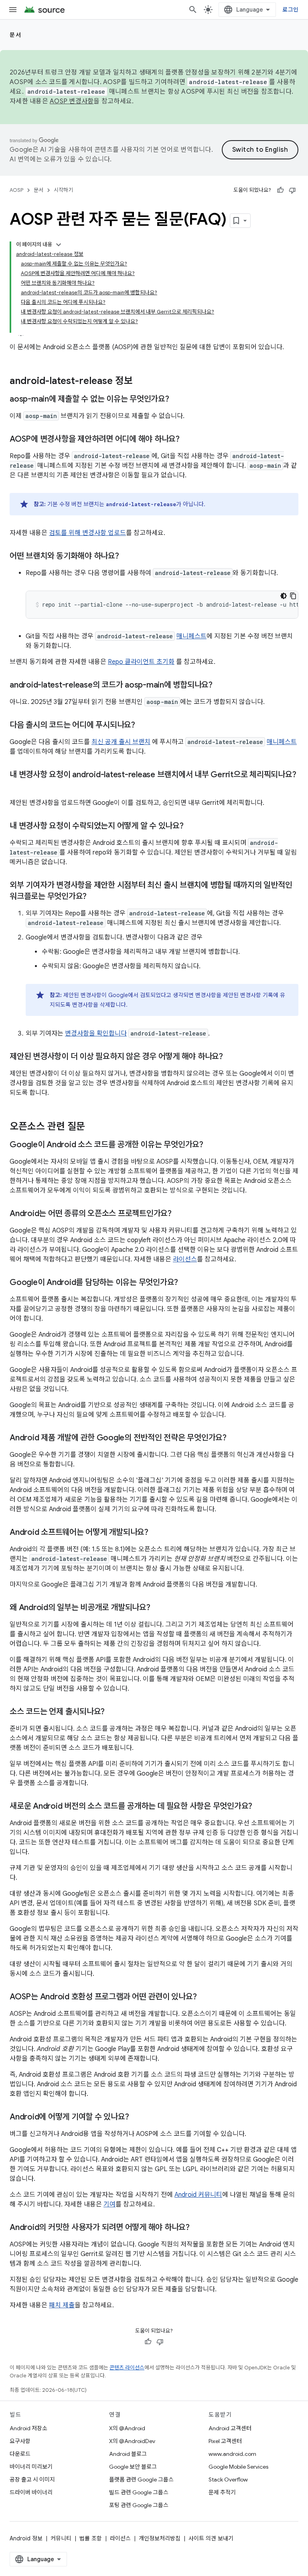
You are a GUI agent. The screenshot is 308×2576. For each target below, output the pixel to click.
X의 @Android (127, 2428)
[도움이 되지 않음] (292, 190)
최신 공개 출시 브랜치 (121, 742)
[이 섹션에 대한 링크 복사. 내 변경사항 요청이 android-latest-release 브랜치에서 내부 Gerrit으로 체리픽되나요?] (18, 786)
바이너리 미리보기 (31, 2467)
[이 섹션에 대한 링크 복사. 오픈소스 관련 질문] (93, 1127)
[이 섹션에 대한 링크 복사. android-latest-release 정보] (141, 382)
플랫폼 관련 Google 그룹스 (141, 2479)
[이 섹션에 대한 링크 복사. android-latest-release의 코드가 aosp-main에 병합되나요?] (221, 686)
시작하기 (63, 190)
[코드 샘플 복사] (293, 596)
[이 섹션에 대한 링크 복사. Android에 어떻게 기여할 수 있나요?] (137, 2118)
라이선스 (185, 1259)
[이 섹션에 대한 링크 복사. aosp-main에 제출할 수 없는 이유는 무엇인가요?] (177, 400)
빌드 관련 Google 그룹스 (139, 2492)
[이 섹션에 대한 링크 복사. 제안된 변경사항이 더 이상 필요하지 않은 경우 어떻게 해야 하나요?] (231, 1057)
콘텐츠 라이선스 (127, 2368)
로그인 (290, 10)
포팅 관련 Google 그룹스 (139, 2505)
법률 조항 (91, 2538)
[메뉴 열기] (13, 10)
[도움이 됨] (280, 190)
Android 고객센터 (230, 2428)
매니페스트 (191, 636)
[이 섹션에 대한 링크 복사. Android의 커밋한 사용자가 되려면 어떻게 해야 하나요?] (198, 2228)
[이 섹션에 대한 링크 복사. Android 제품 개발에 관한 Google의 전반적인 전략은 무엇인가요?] (235, 1438)
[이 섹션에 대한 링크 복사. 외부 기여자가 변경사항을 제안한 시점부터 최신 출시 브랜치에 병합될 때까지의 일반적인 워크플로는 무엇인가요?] (95, 897)
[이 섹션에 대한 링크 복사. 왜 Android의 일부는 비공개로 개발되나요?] (158, 1608)
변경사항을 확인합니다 (96, 1034)
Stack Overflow (228, 2479)
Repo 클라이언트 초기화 (141, 662)
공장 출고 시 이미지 (32, 2479)
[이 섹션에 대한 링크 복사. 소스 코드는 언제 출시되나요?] (113, 1712)
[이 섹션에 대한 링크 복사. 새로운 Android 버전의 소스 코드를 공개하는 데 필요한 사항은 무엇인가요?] (260, 1807)
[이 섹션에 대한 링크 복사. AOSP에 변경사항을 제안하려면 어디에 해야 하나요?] (188, 440)
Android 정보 (26, 2538)
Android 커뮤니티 (198, 2195)
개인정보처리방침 (160, 2538)
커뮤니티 (61, 2538)
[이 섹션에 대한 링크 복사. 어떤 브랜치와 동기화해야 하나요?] (127, 557)
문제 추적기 (222, 2492)
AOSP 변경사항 (72, 101)
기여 (109, 2204)
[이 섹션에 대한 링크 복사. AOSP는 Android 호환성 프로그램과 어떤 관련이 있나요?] (205, 1997)
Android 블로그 (128, 2454)
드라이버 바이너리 (31, 2492)
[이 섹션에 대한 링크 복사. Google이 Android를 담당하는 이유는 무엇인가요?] (186, 1283)
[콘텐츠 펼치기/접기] (59, 245)
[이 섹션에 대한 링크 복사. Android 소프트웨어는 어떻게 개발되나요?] (156, 1533)
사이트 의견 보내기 (211, 2538)
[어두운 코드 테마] (284, 596)
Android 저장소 (28, 2428)
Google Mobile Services (238, 2467)
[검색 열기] (193, 10)
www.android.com (232, 2454)
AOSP (16, 190)
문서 (15, 35)
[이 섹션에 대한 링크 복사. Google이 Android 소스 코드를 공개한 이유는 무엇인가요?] (211, 1145)
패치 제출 (62, 2305)
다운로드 (20, 2454)
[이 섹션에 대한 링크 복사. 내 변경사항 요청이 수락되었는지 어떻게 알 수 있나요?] (192, 826)
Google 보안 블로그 (133, 2467)
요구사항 (20, 2441)
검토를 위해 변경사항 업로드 (87, 533)
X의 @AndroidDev (132, 2441)
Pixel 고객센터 (225, 2441)
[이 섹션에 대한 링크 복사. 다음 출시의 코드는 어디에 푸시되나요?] (143, 726)
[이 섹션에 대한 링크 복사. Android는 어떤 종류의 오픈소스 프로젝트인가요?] (180, 1214)
